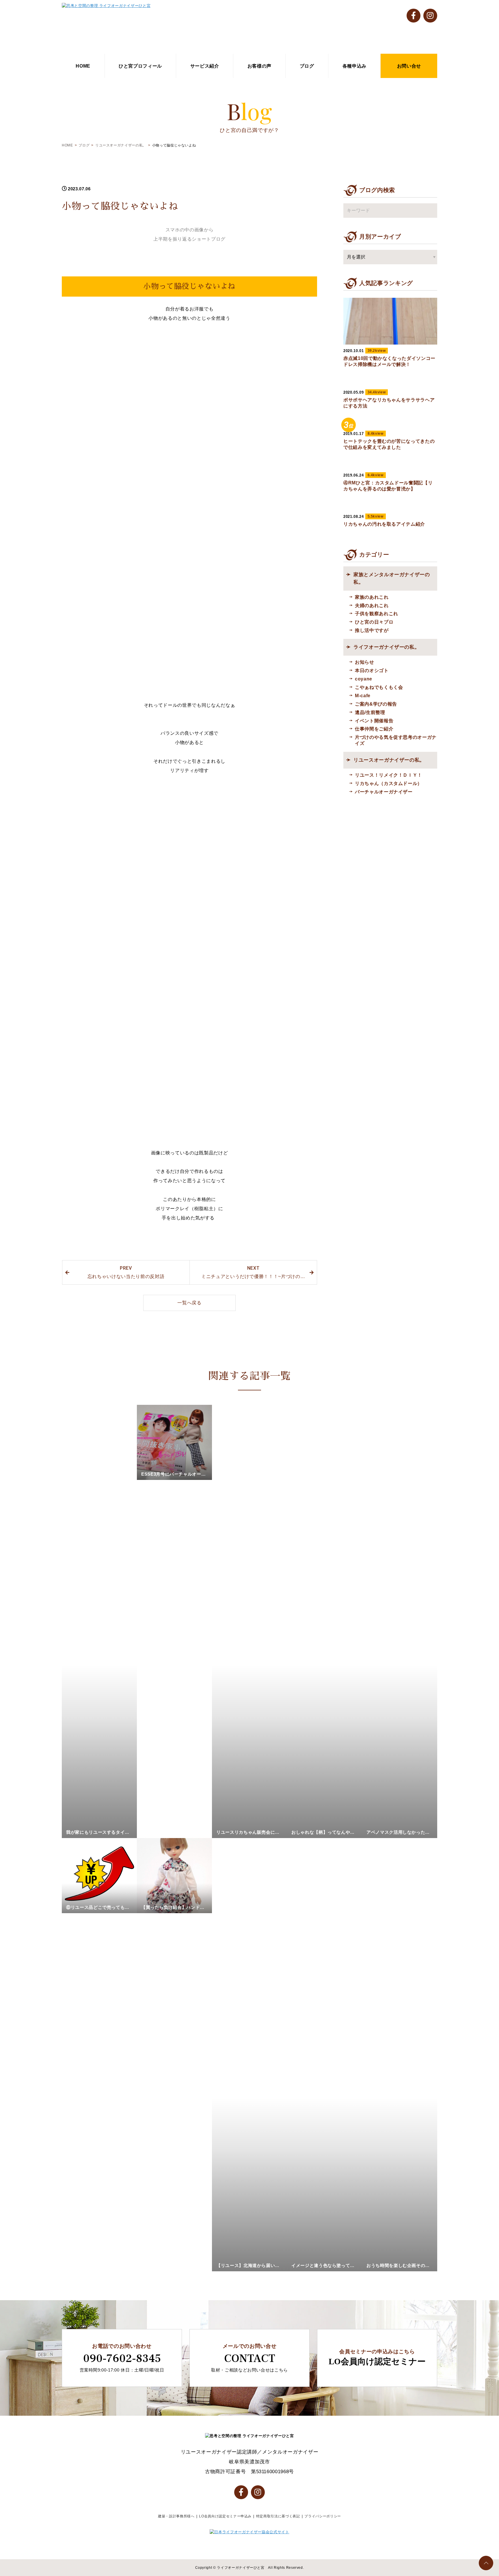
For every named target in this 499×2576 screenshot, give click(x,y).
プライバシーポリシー (323, 2516)
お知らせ (365, 662)
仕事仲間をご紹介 (374, 729)
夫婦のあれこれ (372, 605)
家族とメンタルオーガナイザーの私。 (392, 578)
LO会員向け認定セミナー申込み (225, 2516)
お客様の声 (259, 66)
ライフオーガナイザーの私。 (387, 647)
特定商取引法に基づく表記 (278, 2516)
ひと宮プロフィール (140, 66)
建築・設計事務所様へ (176, 2516)
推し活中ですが (372, 630)
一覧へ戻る (189, 1303)
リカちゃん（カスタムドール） (389, 783)
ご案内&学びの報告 (376, 704)
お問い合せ (409, 66)
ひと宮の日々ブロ (374, 622)
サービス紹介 (205, 66)
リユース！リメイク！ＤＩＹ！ (389, 775)
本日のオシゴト (372, 670)
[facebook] (414, 16)
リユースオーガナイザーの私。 (121, 145)
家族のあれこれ (372, 597)
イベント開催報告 (374, 721)
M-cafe (363, 695)
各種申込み (354, 66)
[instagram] (430, 16)
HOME (83, 66)
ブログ (307, 66)
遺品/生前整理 (370, 712)
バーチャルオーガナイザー (384, 792)
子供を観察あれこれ (377, 613)
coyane (364, 679)
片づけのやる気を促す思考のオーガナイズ (396, 740)
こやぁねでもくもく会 (379, 687)
